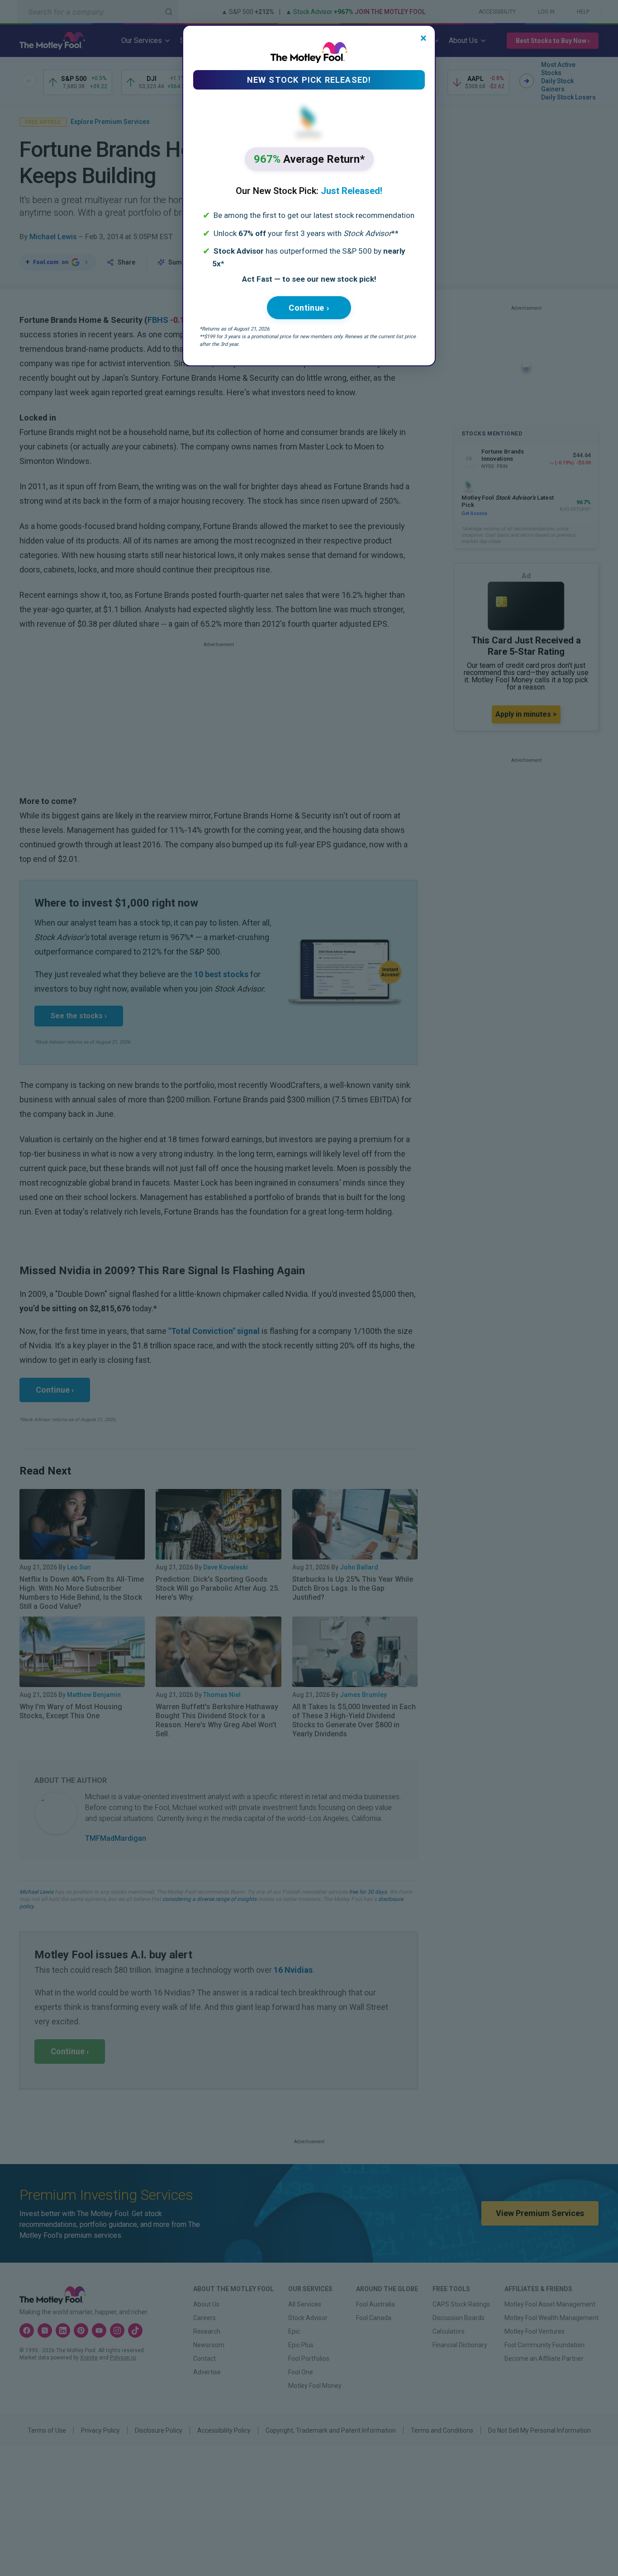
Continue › (309, 308)
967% (309, 159)
